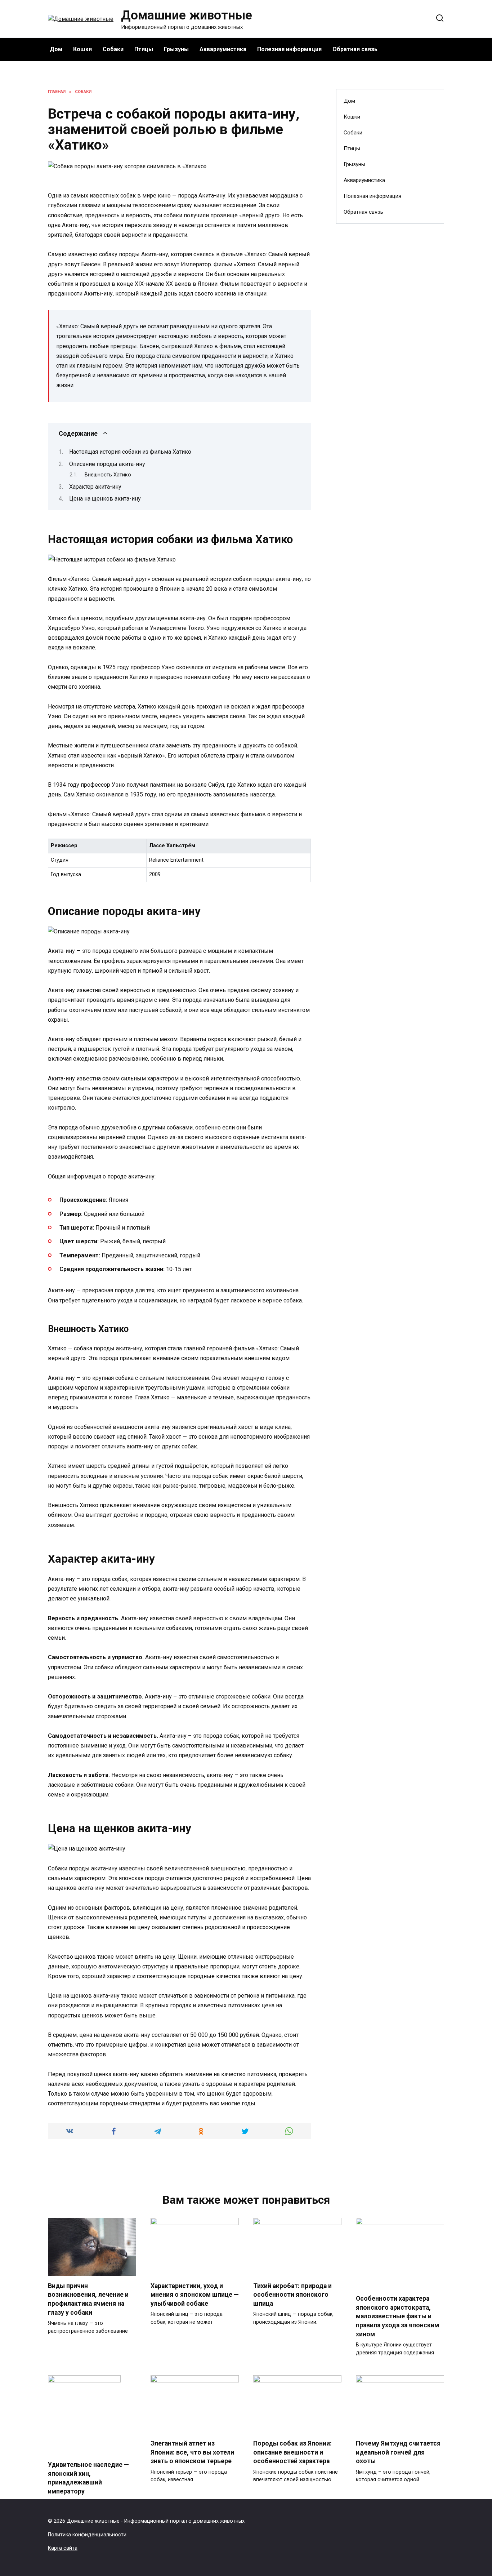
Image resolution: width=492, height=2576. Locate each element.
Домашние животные (187, 15)
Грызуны (176, 49)
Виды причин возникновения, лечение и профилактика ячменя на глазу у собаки (88, 2299)
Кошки (82, 49)
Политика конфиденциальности (87, 2535)
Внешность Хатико (108, 475)
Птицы (144, 49)
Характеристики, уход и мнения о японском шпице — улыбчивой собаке (195, 2295)
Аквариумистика (223, 49)
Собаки (113, 49)
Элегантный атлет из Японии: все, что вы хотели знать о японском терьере (192, 2452)
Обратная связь (355, 49)
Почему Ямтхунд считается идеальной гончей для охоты (398, 2452)
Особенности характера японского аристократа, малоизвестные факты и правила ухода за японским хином (397, 2316)
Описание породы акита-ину (107, 464)
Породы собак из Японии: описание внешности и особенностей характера (292, 2452)
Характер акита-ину (95, 487)
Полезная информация (289, 49)
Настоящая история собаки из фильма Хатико (130, 452)
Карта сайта (63, 2548)
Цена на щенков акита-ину (105, 499)
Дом (56, 49)
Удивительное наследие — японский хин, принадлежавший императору (88, 2478)
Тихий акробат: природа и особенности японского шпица (292, 2295)
